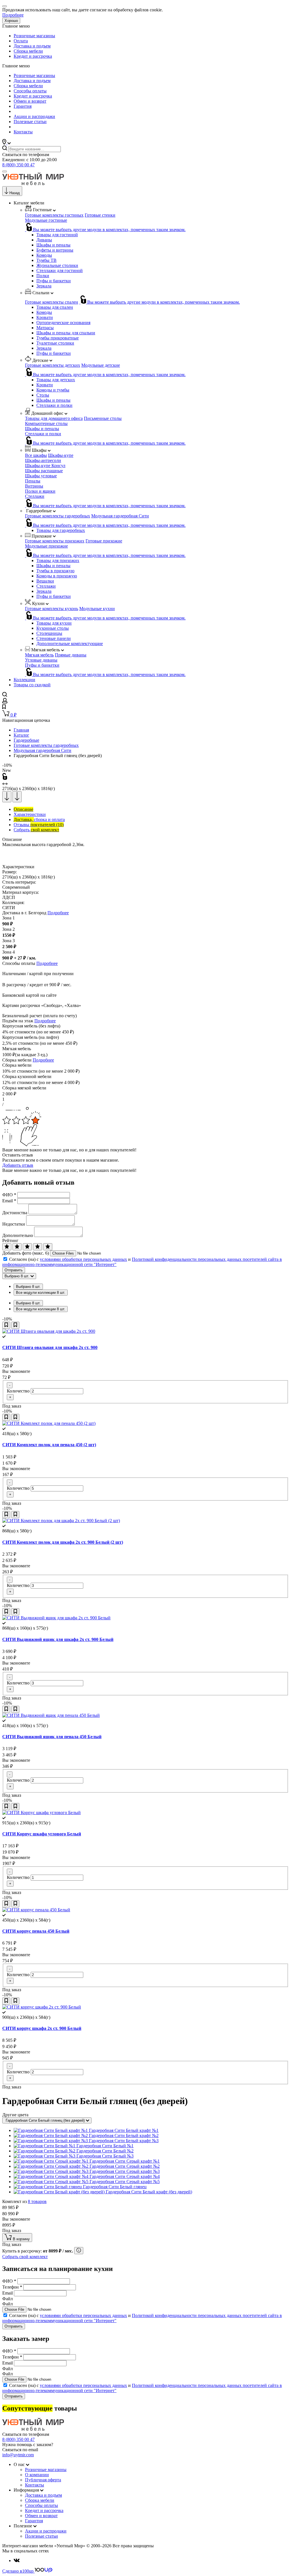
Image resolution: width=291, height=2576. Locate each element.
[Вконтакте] (17, 2561)
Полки (43, 276)
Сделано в (18, 2571)
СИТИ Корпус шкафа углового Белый (42, 1834)
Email (9, 1201)
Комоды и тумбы (53, 390)
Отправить (14, 1270)
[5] (48, 1247)
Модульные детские (101, 365)
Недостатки (14, 1224)
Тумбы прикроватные (58, 338)
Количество (18, 1391)
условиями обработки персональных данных (83, 1259)
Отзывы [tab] (39, 825)
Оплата (21, 41)
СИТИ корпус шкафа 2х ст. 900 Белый (42, 2028)
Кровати (45, 317)
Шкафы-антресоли (43, 460)
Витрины (34, 486)
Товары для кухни (54, 623)
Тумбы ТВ (46, 260)
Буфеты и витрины (55, 250)
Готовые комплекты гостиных (54, 215)
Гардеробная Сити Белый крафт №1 (124, 2130)
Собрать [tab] (36, 830)
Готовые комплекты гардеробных (58, 516)
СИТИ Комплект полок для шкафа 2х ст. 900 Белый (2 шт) (63, 1542)
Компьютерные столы (46, 423)
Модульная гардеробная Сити (120, 516)
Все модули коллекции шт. (41, 1293)
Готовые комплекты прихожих (55, 541)
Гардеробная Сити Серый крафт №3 (125, 2171)
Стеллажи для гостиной (60, 271)
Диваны (44, 240)
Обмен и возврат (30, 101)
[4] (38, 1247)
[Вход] (5, 702)
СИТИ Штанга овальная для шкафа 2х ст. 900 (50, 1347)
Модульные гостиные (46, 220)
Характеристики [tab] (30, 814)
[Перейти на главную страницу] (33, 184)
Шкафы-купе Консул (45, 466)
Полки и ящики (40, 491)
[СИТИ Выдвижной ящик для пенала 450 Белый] (51, 1715)
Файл (8, 2299)
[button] (7, 143)
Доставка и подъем (32, 46)
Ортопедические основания (63, 323)
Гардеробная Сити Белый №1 (105, 2146)
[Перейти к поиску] (5, 695)
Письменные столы (103, 418)
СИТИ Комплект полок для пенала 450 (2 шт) (49, 1445)
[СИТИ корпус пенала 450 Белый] (36, 1910)
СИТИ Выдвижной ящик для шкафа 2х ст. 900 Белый (58, 1639)
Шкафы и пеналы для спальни (66, 333)
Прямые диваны (71, 655)
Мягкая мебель (39, 655)
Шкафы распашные (44, 471)
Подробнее (13, 15)
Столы (43, 395)
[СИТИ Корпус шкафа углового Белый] (41, 1813)
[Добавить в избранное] (6, 1325)
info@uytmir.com (18, 2455)
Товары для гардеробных (61, 530)
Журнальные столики (57, 265)
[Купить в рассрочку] (79, 2251)
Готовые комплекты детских (53, 365)
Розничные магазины (34, 36)
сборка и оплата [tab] (39, 819)
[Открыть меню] (5, 171)
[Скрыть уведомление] (5, 6)
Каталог (21, 735)
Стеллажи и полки (54, 405)
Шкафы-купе (61, 455)
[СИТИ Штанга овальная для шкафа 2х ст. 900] (49, 1331)
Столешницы (49, 633)
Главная (21, 730)
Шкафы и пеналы (53, 245)
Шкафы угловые (41, 476)
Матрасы (45, 328)
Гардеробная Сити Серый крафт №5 (125, 2182)
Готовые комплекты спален (52, 302)
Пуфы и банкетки (54, 281)
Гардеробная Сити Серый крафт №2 (125, 2166)
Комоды (44, 255)
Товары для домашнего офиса (54, 418)
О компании (37, 2475)
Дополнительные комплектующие (70, 644)
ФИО (9, 1195)
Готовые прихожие (104, 541)
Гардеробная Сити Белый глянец (115, 2187)
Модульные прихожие (46, 546)
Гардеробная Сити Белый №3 (105, 2156)
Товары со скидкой (32, 685)
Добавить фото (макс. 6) (26, 1253)
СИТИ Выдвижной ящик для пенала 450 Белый (52, 1737)
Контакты (23, 132)
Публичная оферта (43, 2480)
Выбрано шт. (28, 1287)
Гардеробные (26, 740)
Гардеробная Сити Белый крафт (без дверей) (149, 2192)
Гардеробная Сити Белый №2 (105, 2151)
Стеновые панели (54, 638)
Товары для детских (56, 380)
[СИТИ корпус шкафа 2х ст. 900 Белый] (42, 2007)
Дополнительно (18, 1235)
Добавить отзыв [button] (18, 1165)
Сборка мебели (28, 51)
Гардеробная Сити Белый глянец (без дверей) (46, 2120)
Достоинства (15, 1213)
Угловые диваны (41, 660)
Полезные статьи (30, 122)
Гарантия (23, 106)
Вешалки (45, 581)
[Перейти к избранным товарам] (4, 707)
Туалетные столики (55, 343)
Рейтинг (10, 1241)
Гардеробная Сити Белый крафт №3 (124, 2141)
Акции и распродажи (34, 116)
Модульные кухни (97, 609)
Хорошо (11, 21)
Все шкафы (36, 455)
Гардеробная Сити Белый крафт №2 (124, 2135)
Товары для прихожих (58, 560)
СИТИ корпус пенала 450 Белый (36, 1931)
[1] (7, 1247)
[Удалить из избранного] (15, 1325)
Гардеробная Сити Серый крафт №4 (125, 2176)
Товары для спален (55, 307)
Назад (15, 193)
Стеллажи (35, 496)
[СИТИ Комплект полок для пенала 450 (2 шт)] (49, 1423)
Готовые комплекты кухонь (52, 609)
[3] (27, 1247)
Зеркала (44, 286)
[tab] (23, 809)
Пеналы (33, 481)
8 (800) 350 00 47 (18, 165)
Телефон (12, 2287)
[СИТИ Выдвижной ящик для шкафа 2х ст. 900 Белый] (56, 1618)
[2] (17, 1247)
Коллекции (24, 680)
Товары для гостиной (57, 235)
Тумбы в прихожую (55, 571)
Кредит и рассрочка (33, 56)
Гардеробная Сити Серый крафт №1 (125, 2161)
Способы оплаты (30, 91)
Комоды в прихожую (57, 576)
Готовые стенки (100, 215)
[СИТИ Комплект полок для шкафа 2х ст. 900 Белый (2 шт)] (61, 1521)
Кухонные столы (53, 628)
